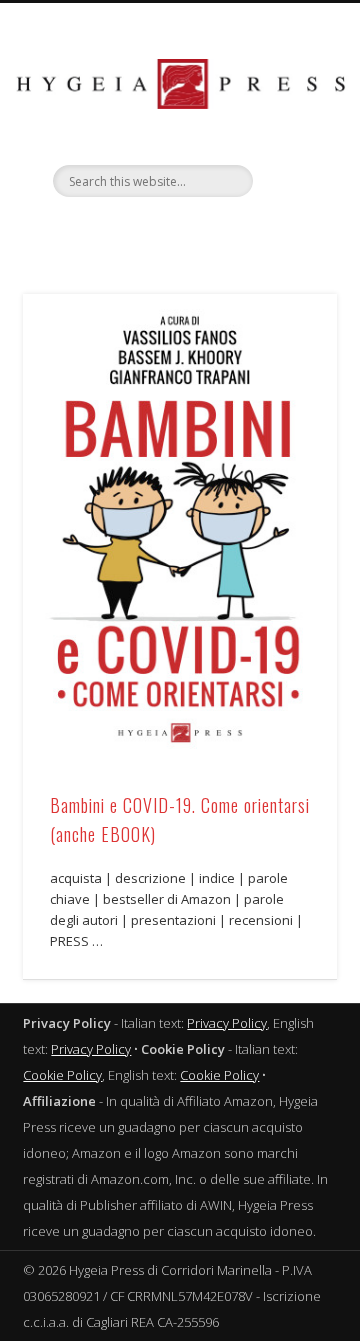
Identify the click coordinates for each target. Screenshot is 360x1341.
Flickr (177, 231)
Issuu (218, 231)
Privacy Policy (227, 1023)
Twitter (136, 231)
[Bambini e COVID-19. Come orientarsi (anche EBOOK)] (180, 529)
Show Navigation (290, 179)
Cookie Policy (62, 1075)
